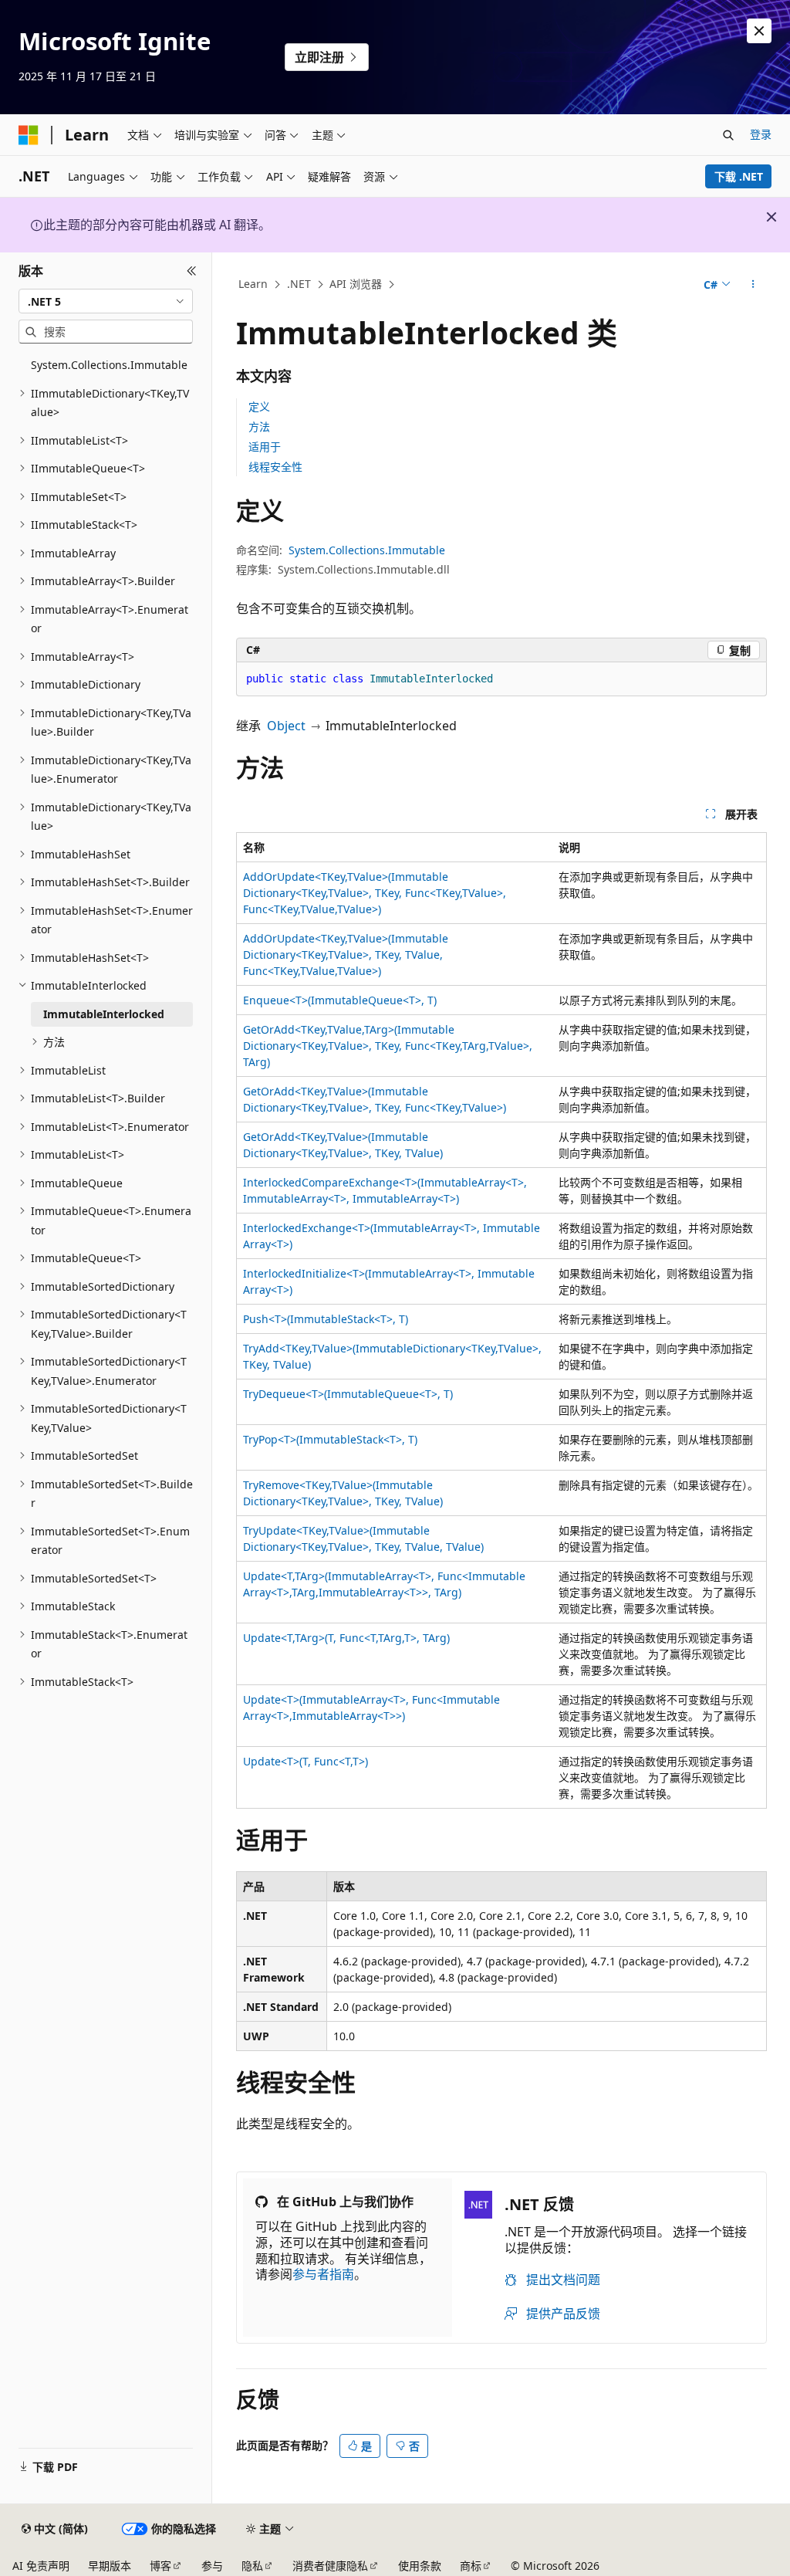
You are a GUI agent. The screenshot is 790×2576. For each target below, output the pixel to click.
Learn (253, 284)
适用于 (265, 447)
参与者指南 (323, 2274)
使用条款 (420, 2566)
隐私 (252, 2566)
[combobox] (106, 301)
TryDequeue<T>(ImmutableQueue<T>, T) (348, 1394)
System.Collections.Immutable (367, 550)
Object (286, 726)
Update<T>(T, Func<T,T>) (306, 1761)
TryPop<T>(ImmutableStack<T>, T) (330, 1439)
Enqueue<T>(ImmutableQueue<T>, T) (340, 1000)
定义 (259, 406)
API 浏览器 (356, 284)
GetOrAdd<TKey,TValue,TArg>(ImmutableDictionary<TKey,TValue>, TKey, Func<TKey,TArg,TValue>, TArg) (388, 1046)
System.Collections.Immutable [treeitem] (109, 365)
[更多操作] (753, 285)
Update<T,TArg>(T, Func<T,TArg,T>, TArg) (346, 1638)
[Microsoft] (29, 135)
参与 (212, 2566)
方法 (259, 427)
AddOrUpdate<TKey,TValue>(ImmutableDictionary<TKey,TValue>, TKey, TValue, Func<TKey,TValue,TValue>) (346, 955)
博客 (160, 2566)
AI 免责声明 (41, 2566)
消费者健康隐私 (330, 2566)
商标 (471, 2566)
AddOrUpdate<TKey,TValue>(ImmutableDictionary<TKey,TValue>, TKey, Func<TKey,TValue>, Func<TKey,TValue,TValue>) (375, 893)
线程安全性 (275, 467)
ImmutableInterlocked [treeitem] (104, 1014)
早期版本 (110, 2566)
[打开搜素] (728, 135)
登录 (761, 134)
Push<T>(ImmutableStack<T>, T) (326, 1319)
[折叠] (192, 271)
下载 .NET (739, 176)
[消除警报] (759, 31)
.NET (299, 284)
